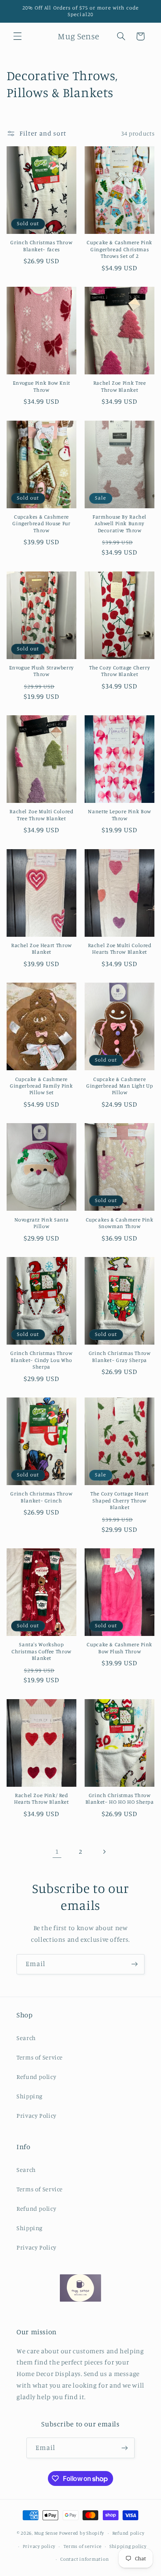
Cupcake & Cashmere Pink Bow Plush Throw (120, 1648)
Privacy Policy (37, 2115)
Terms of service (83, 2546)
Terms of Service (40, 2057)
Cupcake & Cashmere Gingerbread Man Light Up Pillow (120, 1086)
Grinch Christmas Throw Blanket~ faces (41, 246)
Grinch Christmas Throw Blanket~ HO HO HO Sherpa (120, 1799)
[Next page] (104, 1852)
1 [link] (57, 1851)
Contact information (84, 2559)
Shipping (30, 2096)
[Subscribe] (135, 1964)
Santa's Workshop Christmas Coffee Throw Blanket (41, 1651)
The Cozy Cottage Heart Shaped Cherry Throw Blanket (120, 1500)
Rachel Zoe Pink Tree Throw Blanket (120, 386)
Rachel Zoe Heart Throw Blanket (41, 949)
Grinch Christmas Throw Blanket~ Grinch (41, 1497)
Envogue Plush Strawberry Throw (41, 671)
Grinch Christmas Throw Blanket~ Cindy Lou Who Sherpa (41, 1360)
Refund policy (36, 2077)
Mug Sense (46, 2533)
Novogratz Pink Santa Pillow (42, 1223)
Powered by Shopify (82, 2533)
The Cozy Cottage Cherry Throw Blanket (120, 671)
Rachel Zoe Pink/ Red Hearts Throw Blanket (41, 1799)
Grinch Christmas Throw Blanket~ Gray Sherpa (120, 1356)
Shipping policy (128, 2546)
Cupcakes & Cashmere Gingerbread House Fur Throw (41, 524)
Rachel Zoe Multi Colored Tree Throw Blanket (41, 815)
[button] (17, 36)
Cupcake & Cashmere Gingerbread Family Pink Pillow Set (41, 1086)
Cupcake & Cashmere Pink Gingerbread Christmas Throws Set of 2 (120, 249)
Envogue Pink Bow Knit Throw (41, 386)
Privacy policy (39, 2546)
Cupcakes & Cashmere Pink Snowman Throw (120, 1223)
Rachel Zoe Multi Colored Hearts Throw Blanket (120, 949)
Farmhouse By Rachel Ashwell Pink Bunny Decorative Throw (120, 524)
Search (26, 2038)
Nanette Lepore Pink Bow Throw (120, 815)
